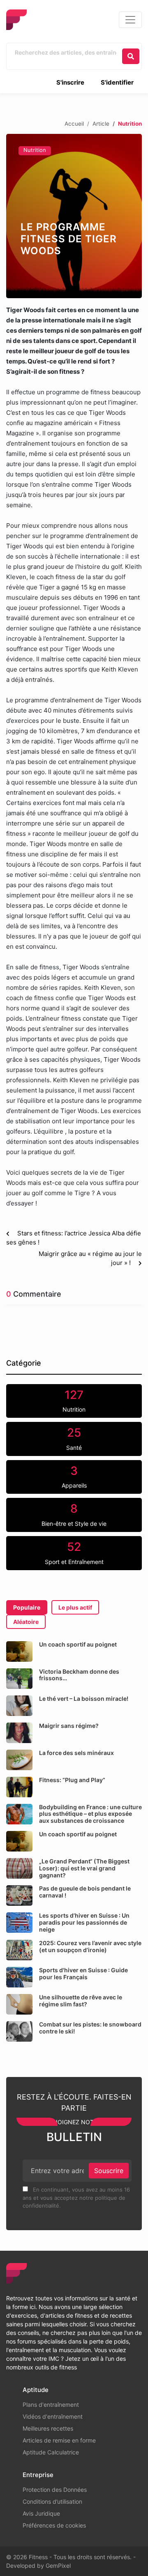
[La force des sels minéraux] (19, 1760)
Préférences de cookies (54, 2525)
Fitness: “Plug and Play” (72, 1780)
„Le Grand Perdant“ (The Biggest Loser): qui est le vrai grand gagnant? (84, 1868)
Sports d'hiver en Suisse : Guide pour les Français (83, 1973)
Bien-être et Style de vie (74, 1514)
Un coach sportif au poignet (78, 1644)
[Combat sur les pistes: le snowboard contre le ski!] (19, 2031)
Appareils (74, 1477)
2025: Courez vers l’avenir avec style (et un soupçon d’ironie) (90, 1946)
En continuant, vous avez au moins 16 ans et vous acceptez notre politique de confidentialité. (76, 2198)
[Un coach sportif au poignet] (19, 1651)
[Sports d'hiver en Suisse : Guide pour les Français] (19, 1977)
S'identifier (117, 82)
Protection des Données (55, 2490)
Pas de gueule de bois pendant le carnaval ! (85, 1892)
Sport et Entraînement (74, 1552)
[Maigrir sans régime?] (19, 1733)
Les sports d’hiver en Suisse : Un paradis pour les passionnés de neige (84, 1922)
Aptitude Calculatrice (51, 2452)
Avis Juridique (41, 2513)
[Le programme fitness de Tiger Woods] (74, 216)
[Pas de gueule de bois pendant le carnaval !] (19, 1895)
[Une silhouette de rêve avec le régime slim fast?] (19, 2004)
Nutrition (35, 150)
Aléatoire (26, 1622)
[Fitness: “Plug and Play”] (19, 1787)
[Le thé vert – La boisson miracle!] (19, 1706)
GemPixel (58, 2566)
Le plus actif (75, 1607)
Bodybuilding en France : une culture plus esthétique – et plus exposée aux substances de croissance (90, 1814)
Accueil (74, 124)
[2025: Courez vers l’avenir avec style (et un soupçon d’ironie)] (19, 1950)
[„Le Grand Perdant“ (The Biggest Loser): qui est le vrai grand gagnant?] (19, 1868)
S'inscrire (70, 82)
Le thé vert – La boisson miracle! (84, 1699)
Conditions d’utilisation (52, 2501)
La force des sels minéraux (76, 1753)
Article (101, 124)
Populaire (27, 1607)
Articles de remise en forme (59, 2440)
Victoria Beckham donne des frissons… (79, 1675)
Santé (74, 1438)
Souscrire (109, 2171)
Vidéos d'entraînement (53, 2416)
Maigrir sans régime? (69, 1726)
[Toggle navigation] (130, 20)
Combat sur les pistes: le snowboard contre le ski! (90, 2028)
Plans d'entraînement (51, 2405)
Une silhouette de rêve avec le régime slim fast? (81, 2001)
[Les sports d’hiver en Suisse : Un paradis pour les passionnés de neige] (19, 1923)
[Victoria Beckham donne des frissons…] (19, 1679)
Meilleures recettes (48, 2428)
